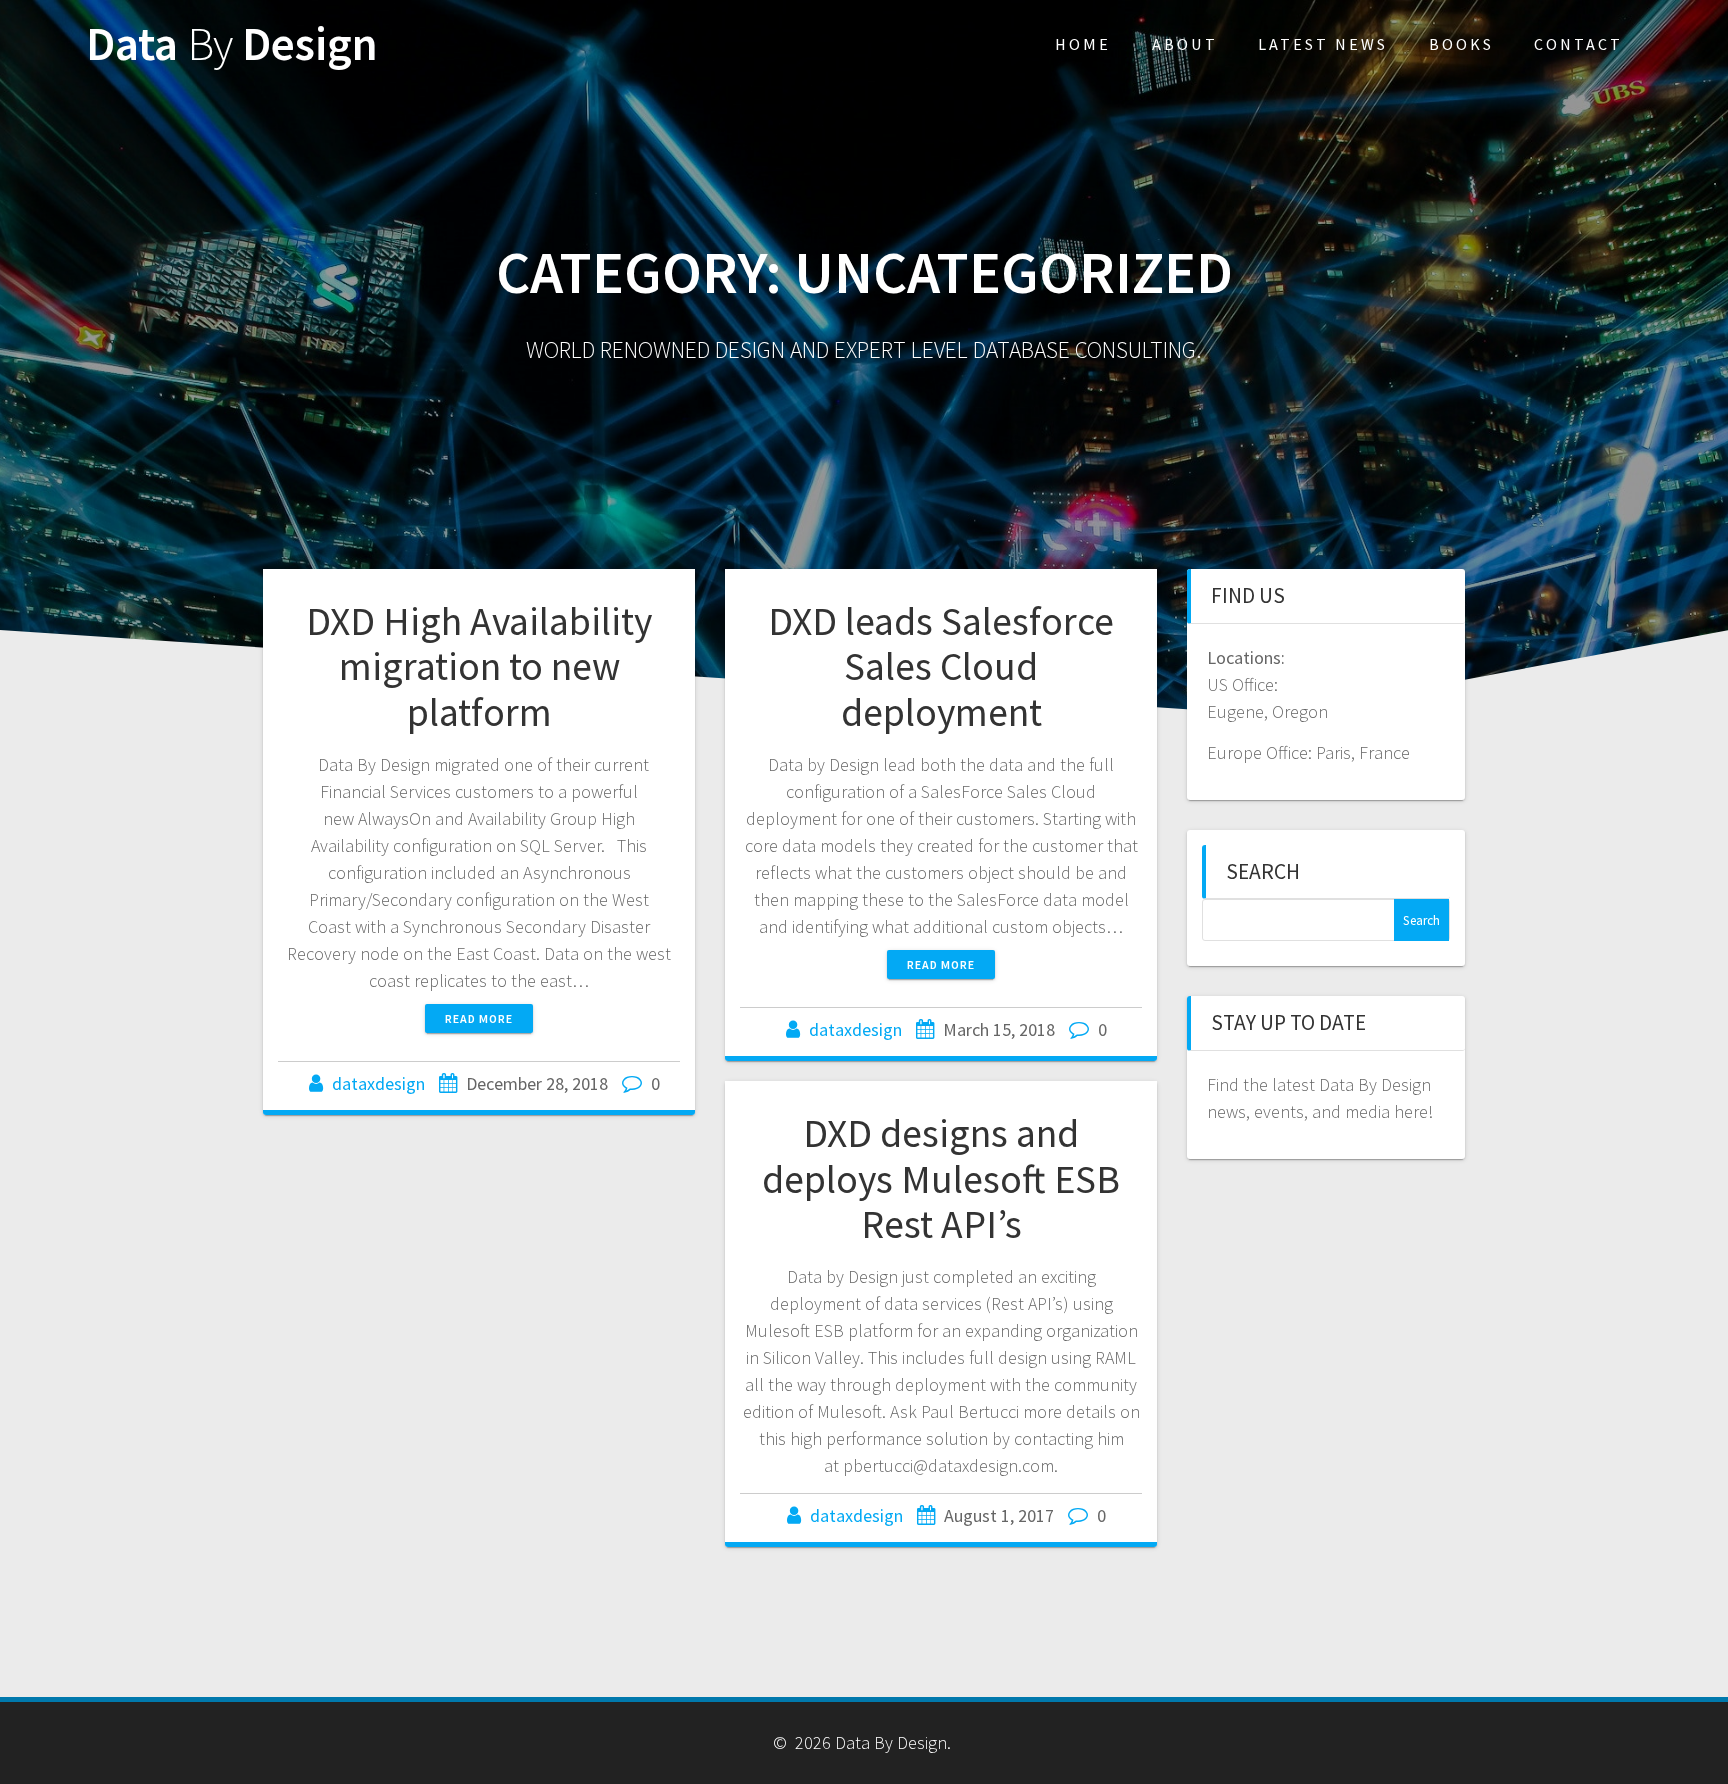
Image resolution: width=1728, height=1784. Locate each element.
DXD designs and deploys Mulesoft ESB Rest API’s (941, 1178)
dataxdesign (378, 1083)
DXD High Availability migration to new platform (479, 666)
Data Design (232, 44)
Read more (479, 1018)
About (1185, 44)
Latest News (1323, 44)
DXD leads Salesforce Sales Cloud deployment (941, 666)
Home (1083, 44)
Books (1461, 44)
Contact (1578, 44)
